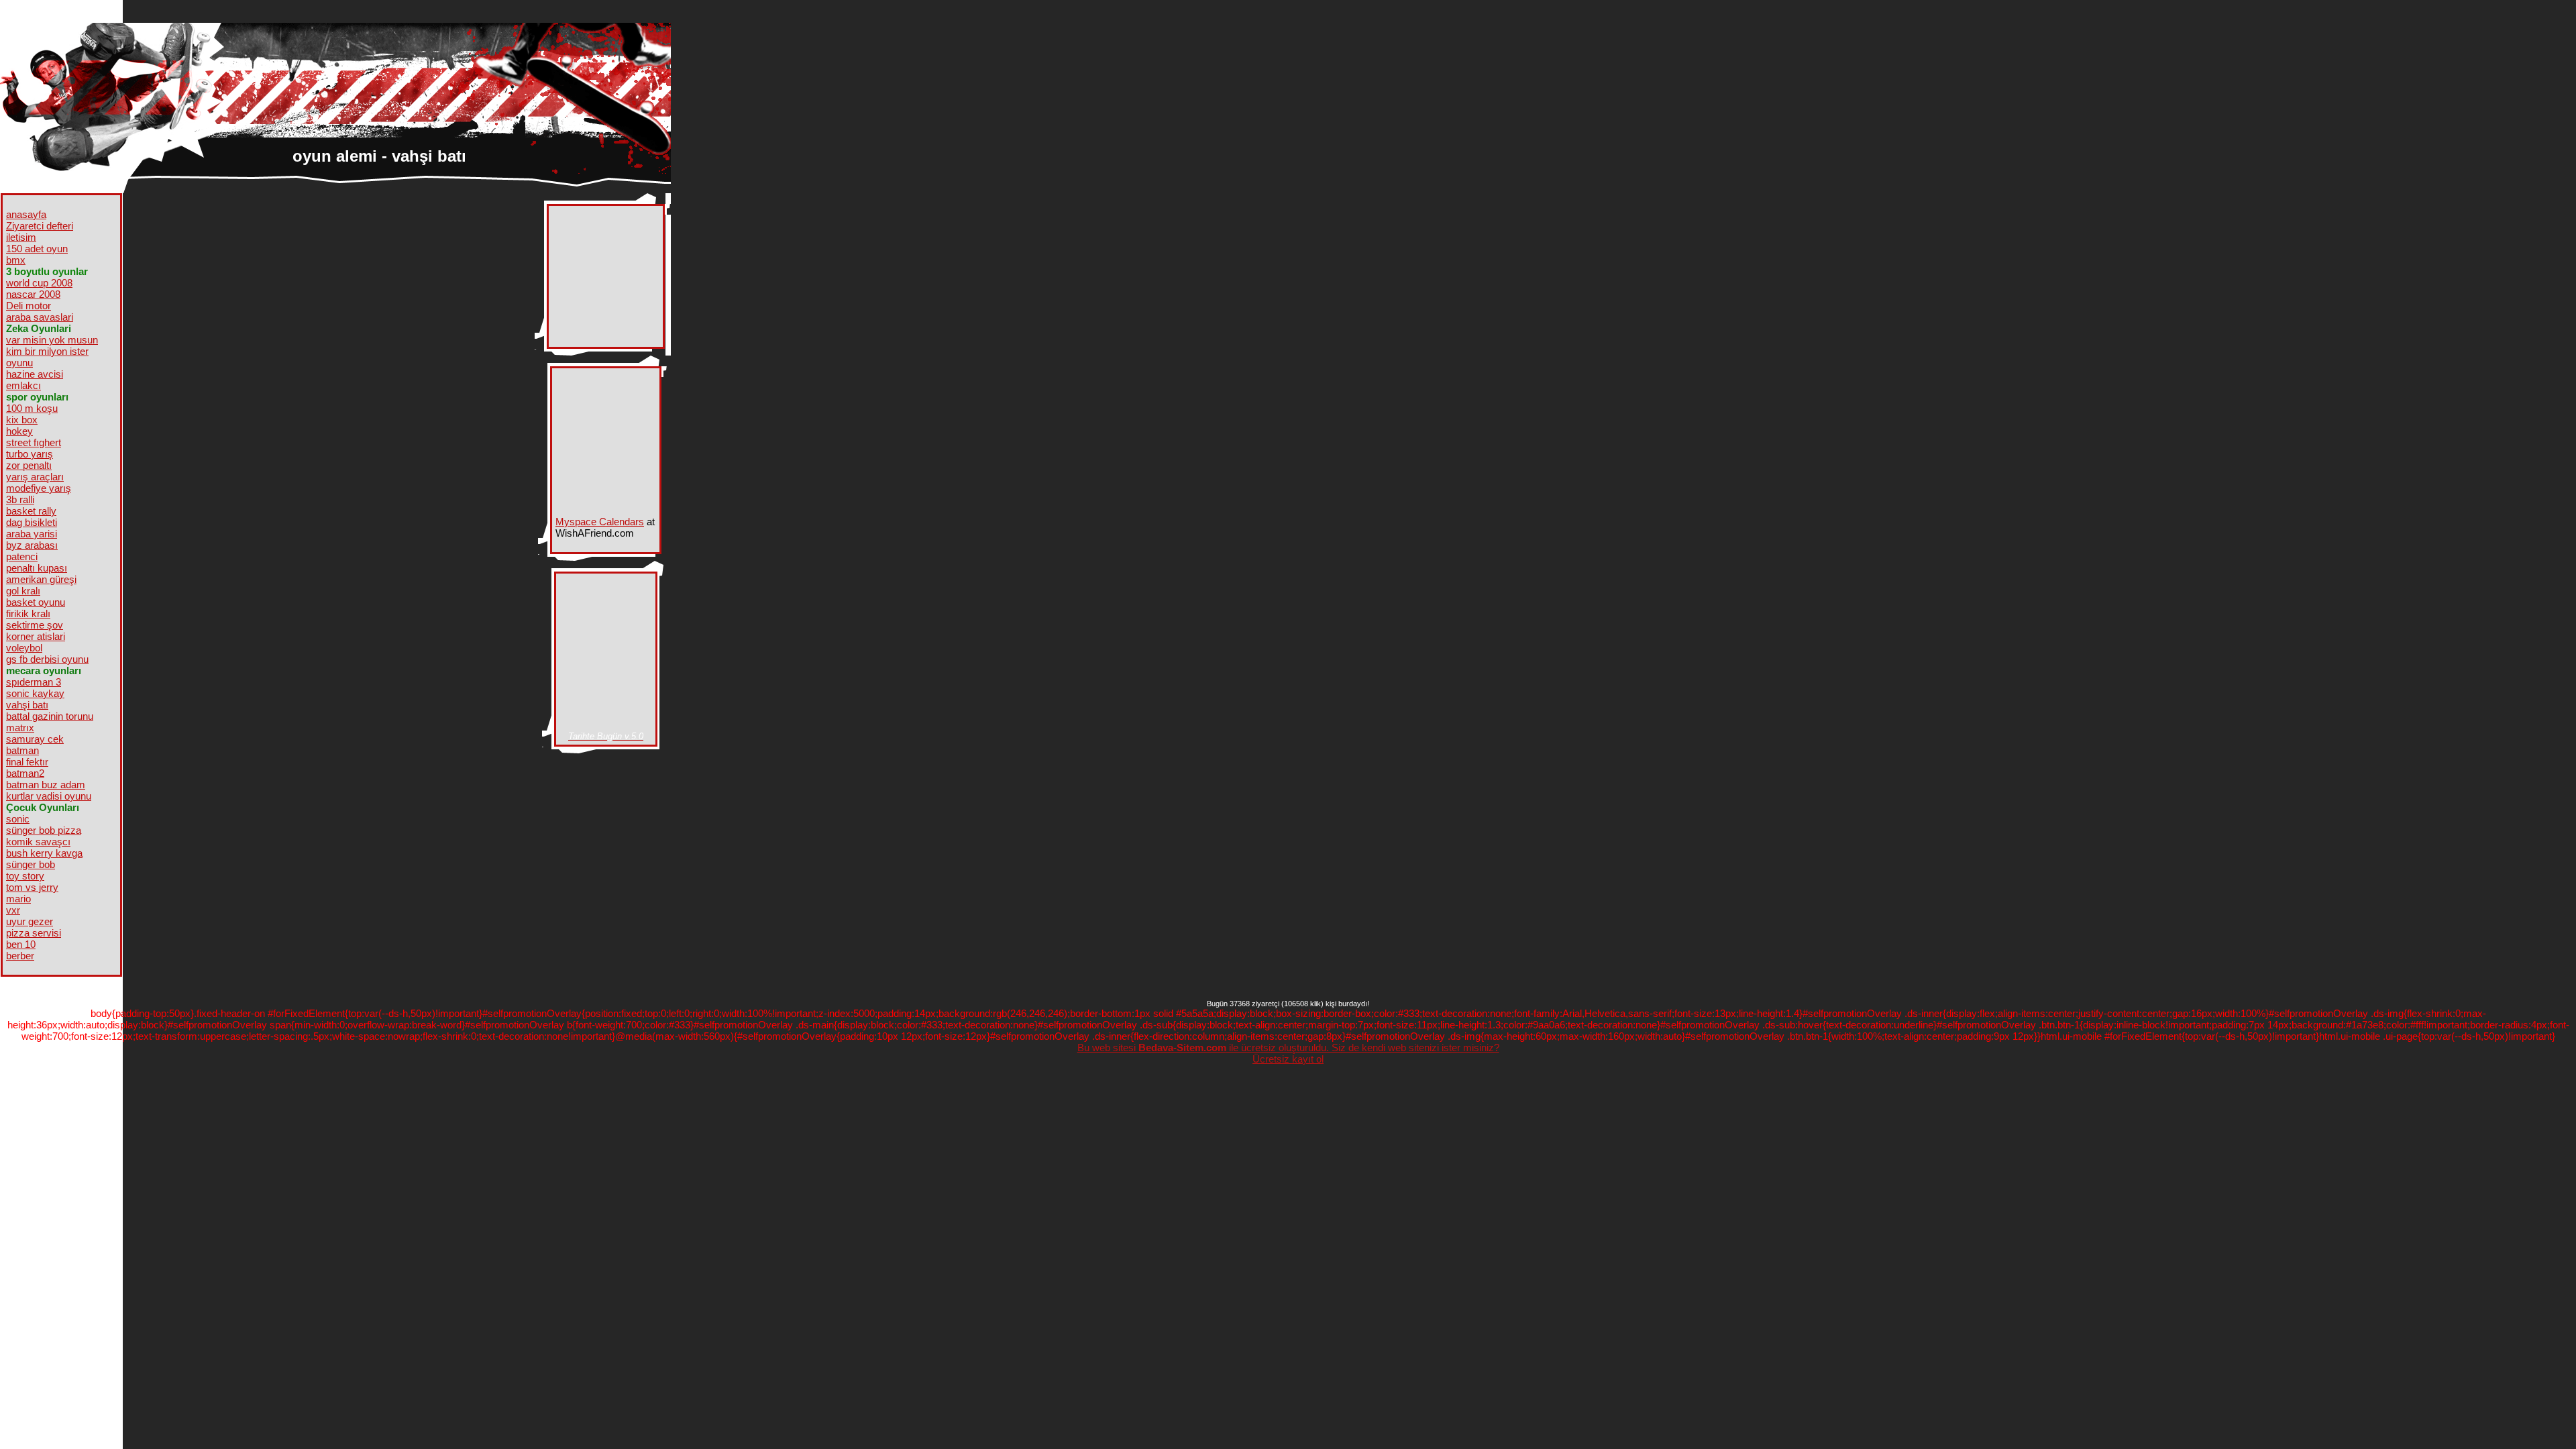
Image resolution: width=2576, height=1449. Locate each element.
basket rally (31, 511)
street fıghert (34, 442)
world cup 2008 (39, 283)
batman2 (25, 773)
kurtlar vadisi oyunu (49, 796)
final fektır (27, 762)
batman (22, 750)
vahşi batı (27, 705)
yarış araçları (35, 477)
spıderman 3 (34, 682)
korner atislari (36, 636)
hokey (19, 431)
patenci (22, 556)
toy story (25, 876)
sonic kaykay (35, 693)
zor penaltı (29, 465)
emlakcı (23, 385)
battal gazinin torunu (50, 716)
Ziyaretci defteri (40, 226)
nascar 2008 (33, 294)
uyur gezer (30, 921)
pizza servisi (34, 933)
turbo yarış (30, 454)
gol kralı (23, 591)
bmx (16, 260)
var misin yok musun (52, 340)
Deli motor (29, 306)
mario (18, 899)
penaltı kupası (37, 568)
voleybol (24, 648)
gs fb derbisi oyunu (47, 659)
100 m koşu (32, 408)
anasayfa (26, 214)
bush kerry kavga (44, 853)
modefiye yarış (39, 488)
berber (20, 956)
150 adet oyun (37, 249)
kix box (22, 420)
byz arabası (32, 545)
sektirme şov (35, 625)
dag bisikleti (32, 522)
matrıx (20, 728)
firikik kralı (28, 613)
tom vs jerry (32, 887)
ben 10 (21, 944)
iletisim (21, 237)
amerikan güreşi (41, 579)
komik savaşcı (38, 842)
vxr (13, 910)
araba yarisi (32, 534)
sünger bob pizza (44, 830)
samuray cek (35, 739)
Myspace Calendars (600, 522)
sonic (18, 819)
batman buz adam (46, 785)
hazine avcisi (35, 374)
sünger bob (31, 864)
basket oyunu (36, 602)
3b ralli (20, 499)
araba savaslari (40, 317)
